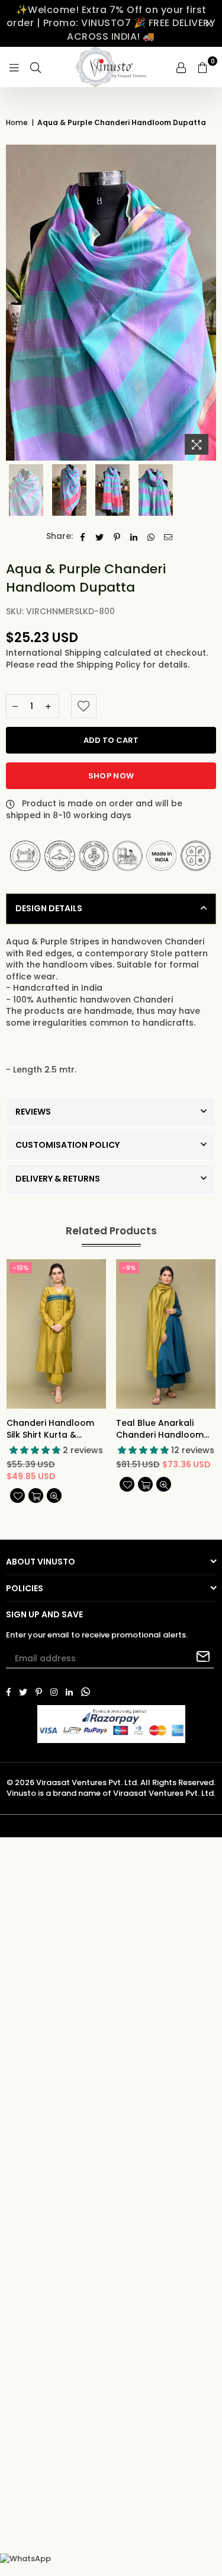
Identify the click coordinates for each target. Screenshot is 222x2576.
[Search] (36, 67)
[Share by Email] (168, 537)
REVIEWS (33, 1112)
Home (17, 123)
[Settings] (181, 67)
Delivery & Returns (58, 1179)
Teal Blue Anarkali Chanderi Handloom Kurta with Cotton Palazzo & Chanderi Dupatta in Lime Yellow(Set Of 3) (160, 1429)
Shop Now (111, 776)
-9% (129, 1268)
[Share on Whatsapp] (151, 537)
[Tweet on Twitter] (100, 537)
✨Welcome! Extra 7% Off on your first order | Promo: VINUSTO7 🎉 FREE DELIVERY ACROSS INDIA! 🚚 (111, 23)
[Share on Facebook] (83, 537)
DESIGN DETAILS (49, 908)
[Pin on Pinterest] (117, 537)
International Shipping (55, 653)
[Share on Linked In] (134, 537)
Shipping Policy (110, 665)
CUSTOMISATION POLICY (67, 1145)
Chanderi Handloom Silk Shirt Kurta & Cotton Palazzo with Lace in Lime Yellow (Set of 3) (50, 1429)
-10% (21, 1268)
